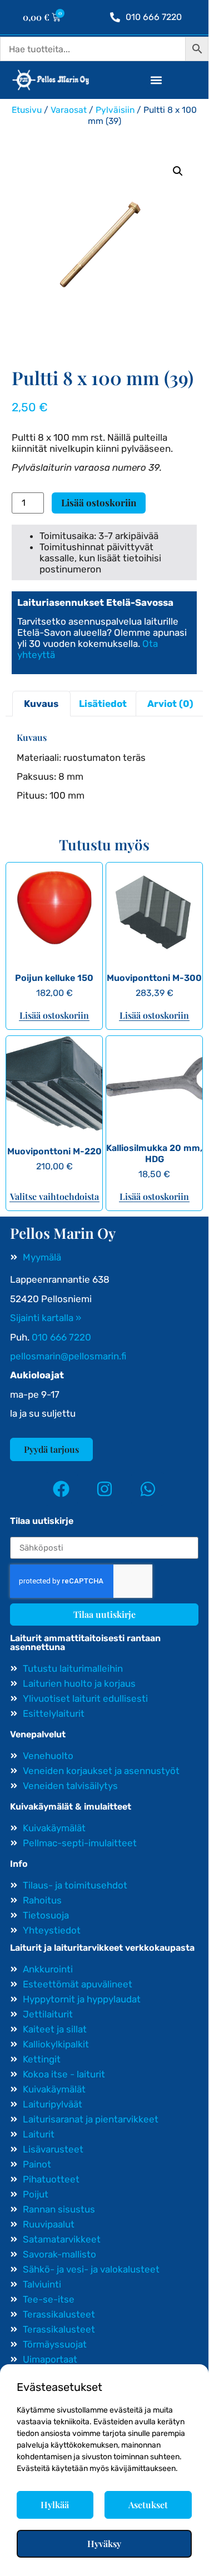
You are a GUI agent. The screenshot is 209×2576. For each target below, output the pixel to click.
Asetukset (148, 2505)
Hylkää (55, 2505)
